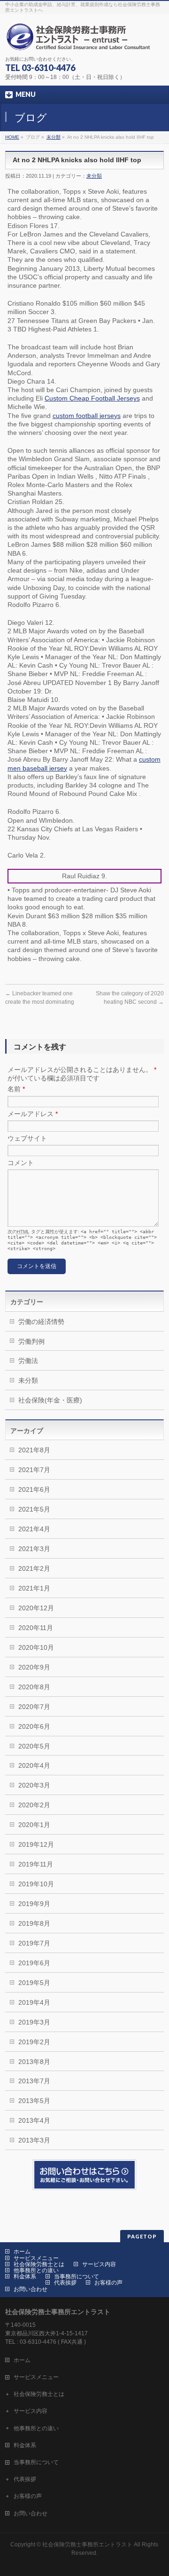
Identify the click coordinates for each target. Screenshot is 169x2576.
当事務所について (77, 2277)
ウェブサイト (27, 1138)
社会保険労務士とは (39, 2264)
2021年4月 (34, 1529)
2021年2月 (34, 1568)
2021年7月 (34, 1470)
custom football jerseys (87, 416)
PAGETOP (142, 2236)
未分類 (54, 137)
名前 (16, 1089)
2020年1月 (34, 1825)
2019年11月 (36, 1864)
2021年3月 (34, 1549)
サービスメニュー (36, 2258)
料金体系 (25, 2277)
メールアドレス (33, 1114)
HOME (12, 137)
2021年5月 (34, 1509)
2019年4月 (34, 2002)
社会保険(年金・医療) (50, 1400)
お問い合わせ (31, 2289)
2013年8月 (34, 2062)
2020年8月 (34, 1687)
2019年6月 (34, 1963)
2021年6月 (34, 1489)
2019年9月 (34, 1904)
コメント (21, 1163)
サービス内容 (99, 2264)
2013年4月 (34, 2120)
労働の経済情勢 (41, 1322)
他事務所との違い (36, 2270)
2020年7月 (34, 1707)
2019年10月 (36, 1884)
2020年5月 (34, 1746)
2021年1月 (34, 1588)
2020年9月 (34, 1667)
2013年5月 (34, 2101)
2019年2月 (34, 2042)
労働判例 (31, 1341)
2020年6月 (34, 1726)
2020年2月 (34, 1805)
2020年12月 (36, 1608)
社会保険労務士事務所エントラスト (87, 2544)
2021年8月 (34, 1450)
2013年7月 (34, 2081)
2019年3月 (34, 2022)
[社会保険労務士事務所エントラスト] (81, 40)
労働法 (28, 1361)
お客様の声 (108, 2283)
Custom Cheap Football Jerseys (92, 398)
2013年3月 (34, 2140)
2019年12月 (36, 1844)
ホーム (22, 2252)
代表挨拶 (65, 2283)
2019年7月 (34, 1943)
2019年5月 (34, 1983)
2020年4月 (34, 1765)
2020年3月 (34, 1785)
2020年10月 (36, 1647)
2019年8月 (34, 1923)
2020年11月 (36, 1628)
